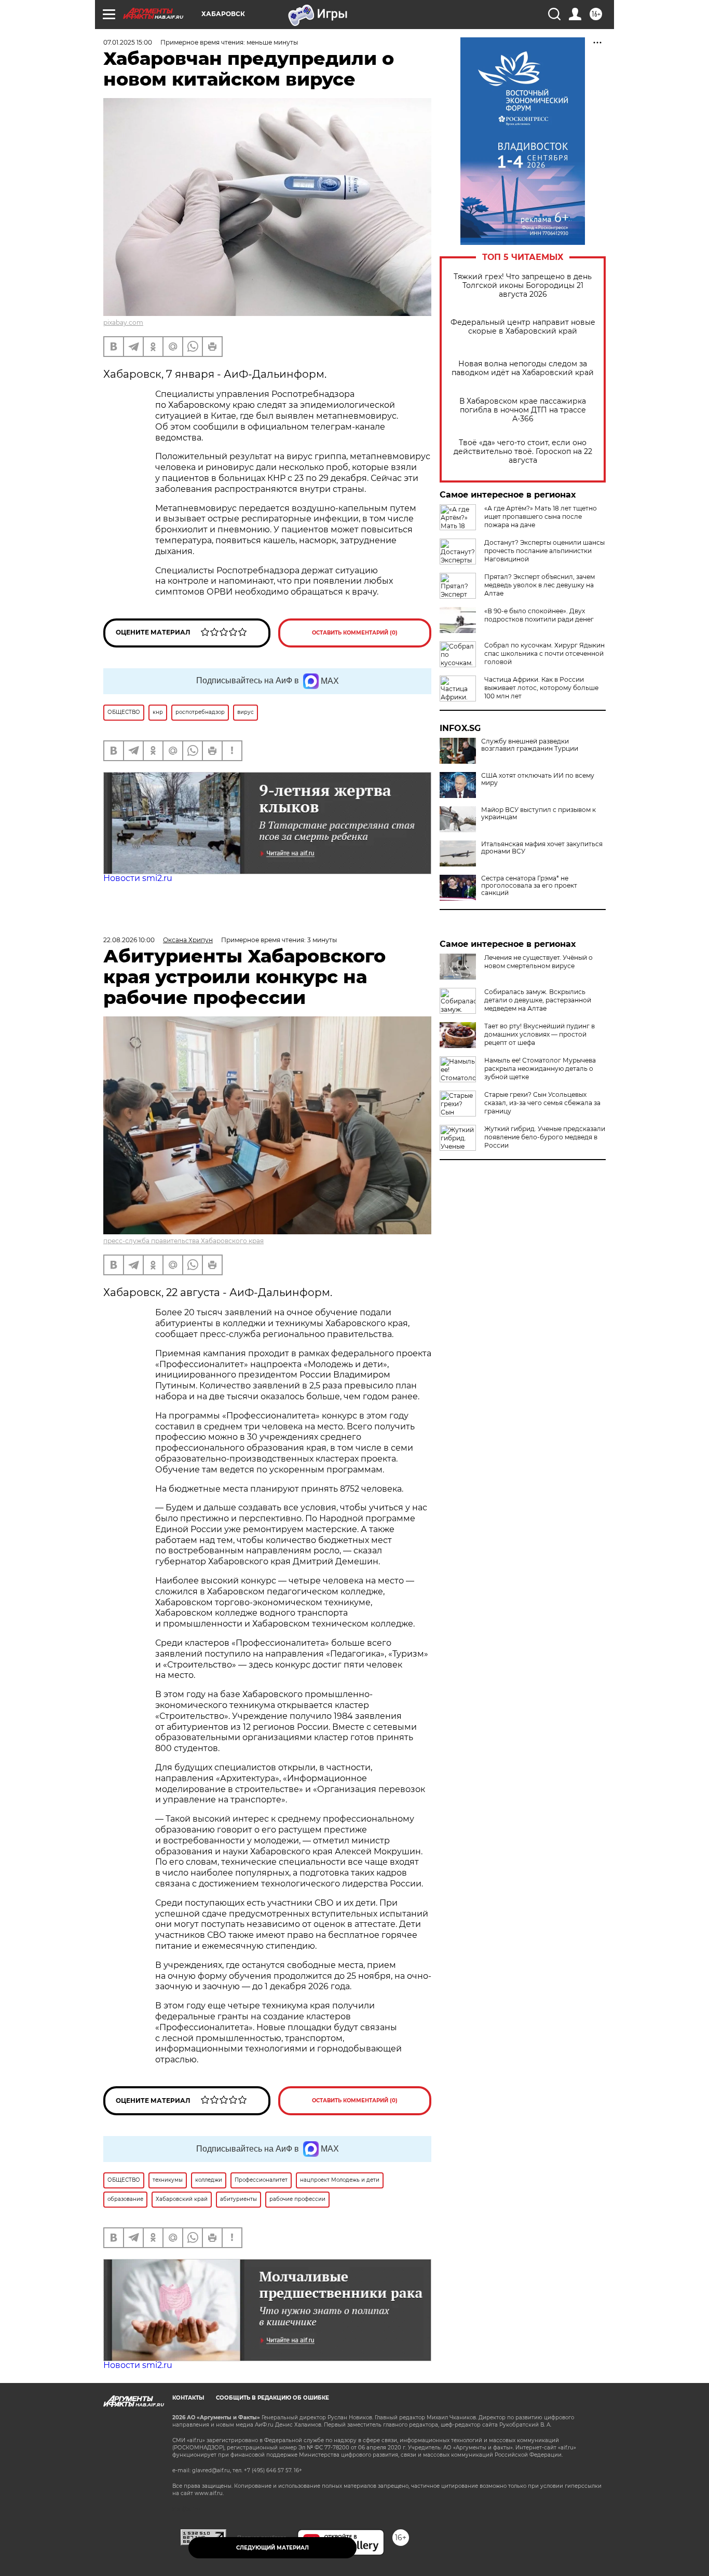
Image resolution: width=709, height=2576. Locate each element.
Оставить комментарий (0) (355, 633)
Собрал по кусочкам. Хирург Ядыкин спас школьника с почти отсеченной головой (544, 653)
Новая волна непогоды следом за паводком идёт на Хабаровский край (523, 368)
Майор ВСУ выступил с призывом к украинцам (538, 814)
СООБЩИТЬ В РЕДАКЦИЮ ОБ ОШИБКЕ (272, 2398)
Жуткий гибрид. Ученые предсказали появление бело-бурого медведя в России (545, 1137)
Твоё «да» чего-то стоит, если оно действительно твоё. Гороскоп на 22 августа (523, 452)
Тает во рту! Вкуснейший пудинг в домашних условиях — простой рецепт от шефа (540, 1034)
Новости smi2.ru (138, 878)
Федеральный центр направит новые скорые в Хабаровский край (523, 327)
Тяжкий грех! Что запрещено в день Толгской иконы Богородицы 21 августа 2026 (523, 286)
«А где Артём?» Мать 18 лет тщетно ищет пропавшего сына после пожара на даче (541, 516)
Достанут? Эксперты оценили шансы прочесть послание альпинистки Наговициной (544, 551)
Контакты (188, 2398)
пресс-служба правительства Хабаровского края (183, 1241)
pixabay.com (123, 322)
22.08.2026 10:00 (129, 940)
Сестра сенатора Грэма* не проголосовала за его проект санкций (529, 886)
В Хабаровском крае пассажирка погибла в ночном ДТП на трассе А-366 (523, 410)
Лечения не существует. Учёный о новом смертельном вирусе (538, 962)
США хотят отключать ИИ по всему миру (538, 779)
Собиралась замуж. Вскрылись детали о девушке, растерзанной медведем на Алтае (538, 1000)
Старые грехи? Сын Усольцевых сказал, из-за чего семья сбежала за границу (542, 1103)
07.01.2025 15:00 (128, 42)
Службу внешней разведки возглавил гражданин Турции (530, 745)
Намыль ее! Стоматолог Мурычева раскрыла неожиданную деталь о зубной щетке (540, 1069)
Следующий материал (272, 2548)
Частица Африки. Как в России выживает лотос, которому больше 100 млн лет (541, 688)
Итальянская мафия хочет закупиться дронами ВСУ (542, 848)
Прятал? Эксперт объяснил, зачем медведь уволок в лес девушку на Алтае (540, 585)
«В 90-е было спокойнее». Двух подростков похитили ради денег (539, 615)
